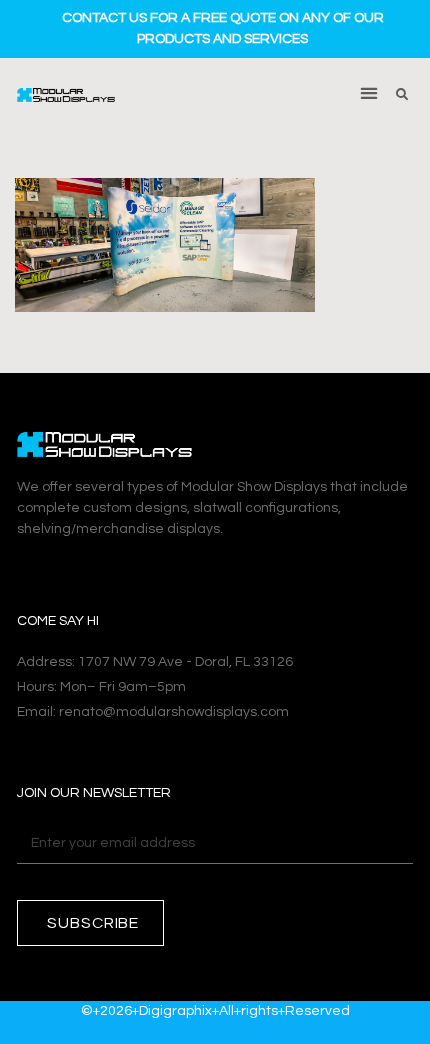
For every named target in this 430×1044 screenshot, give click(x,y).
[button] (369, 92)
